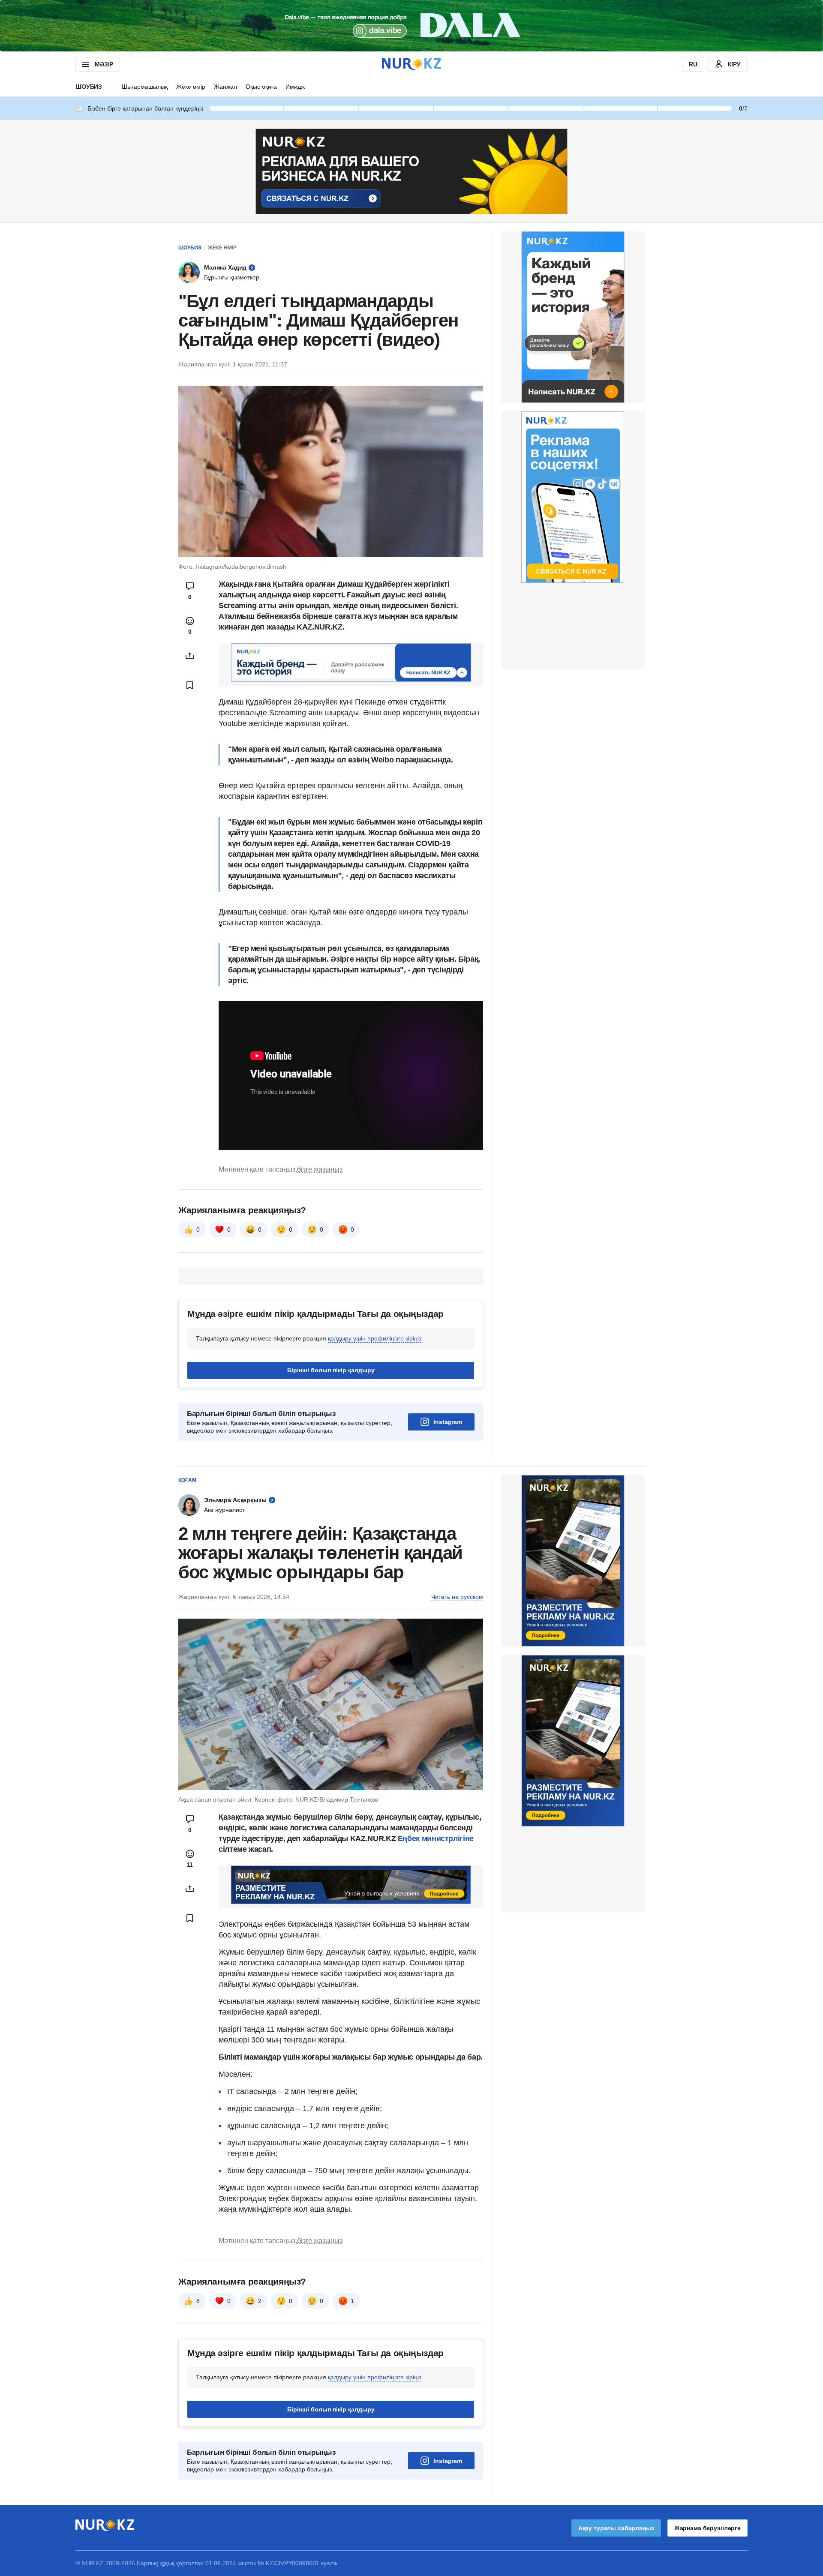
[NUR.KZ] (411, 64)
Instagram (448, 1422)
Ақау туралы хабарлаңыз (616, 2528)
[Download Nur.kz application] (411, 26)
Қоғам (187, 1480)
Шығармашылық (145, 87)
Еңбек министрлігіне (436, 1838)
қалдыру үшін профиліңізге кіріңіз (375, 1338)
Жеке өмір (191, 87)
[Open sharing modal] (190, 656)
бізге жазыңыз (320, 1169)
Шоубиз (89, 87)
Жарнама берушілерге (707, 2528)
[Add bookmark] (190, 685)
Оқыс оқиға (261, 87)
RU (693, 64)
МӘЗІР (104, 64)
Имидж (295, 87)
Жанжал (225, 87)
